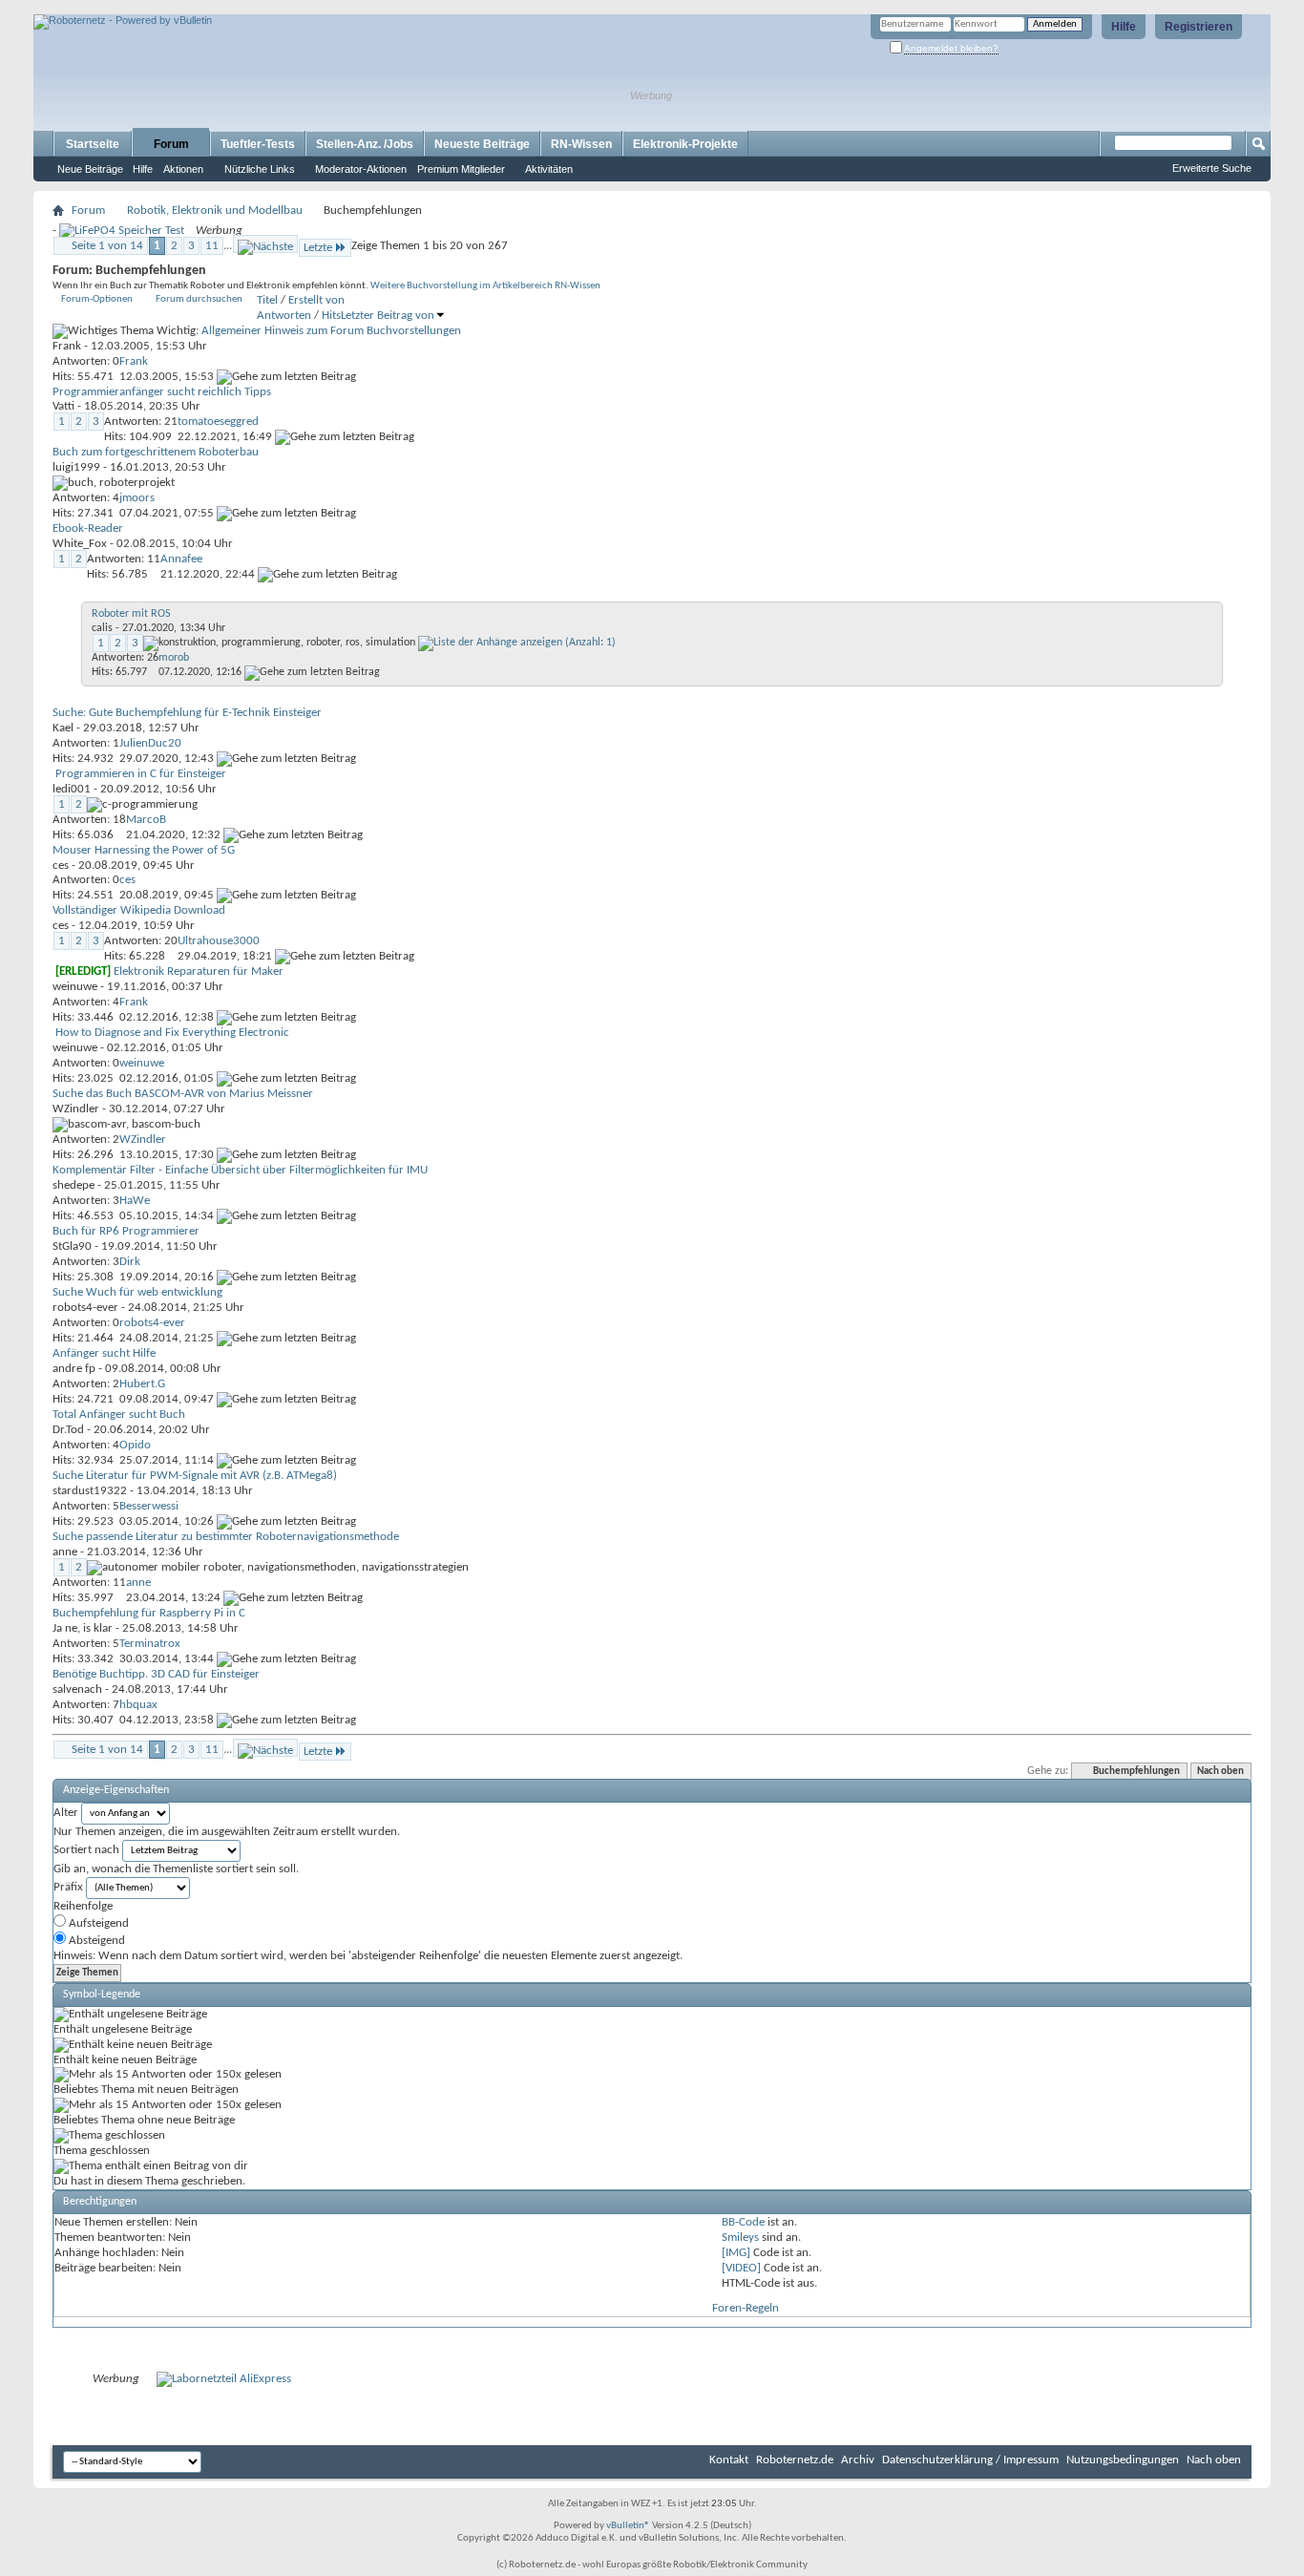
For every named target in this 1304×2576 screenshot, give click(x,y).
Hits (331, 316)
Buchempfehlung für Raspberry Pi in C (149, 1613)
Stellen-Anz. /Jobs (365, 144)
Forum (171, 144)
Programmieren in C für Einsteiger (141, 774)
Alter (66, 1813)
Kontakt (729, 2460)
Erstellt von (316, 300)
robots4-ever (85, 1308)
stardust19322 (90, 1491)
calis (102, 628)
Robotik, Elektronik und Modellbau (215, 211)
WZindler (76, 1109)
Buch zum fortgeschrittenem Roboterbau (156, 452)
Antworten (284, 316)
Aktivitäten (549, 169)
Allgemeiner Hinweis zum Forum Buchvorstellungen (331, 331)
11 (212, 246)
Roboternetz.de (795, 2460)
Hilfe (1124, 27)
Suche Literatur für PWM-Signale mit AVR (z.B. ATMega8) (195, 1476)
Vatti (63, 406)
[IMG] (736, 2253)
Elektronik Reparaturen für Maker (199, 971)
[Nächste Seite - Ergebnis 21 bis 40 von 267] (265, 244)
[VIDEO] (741, 2268)
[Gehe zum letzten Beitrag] (286, 377)
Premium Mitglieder (461, 169)
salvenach (77, 1689)
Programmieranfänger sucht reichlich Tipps (162, 392)
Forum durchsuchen (199, 299)
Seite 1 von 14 (107, 246)
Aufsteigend (97, 1923)
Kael (63, 728)
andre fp (74, 1369)
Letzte (318, 248)
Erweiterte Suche (1212, 168)
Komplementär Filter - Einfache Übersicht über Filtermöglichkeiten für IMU (240, 1170)
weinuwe (75, 987)
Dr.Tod (68, 1430)
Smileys (740, 2238)
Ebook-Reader (88, 528)
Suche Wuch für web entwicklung (137, 1292)
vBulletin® (628, 2526)
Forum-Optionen (97, 299)
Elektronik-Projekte (685, 144)
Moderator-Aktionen (361, 169)
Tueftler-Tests (258, 144)
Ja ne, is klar (83, 1628)
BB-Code (743, 2222)
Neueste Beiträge (482, 144)
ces (61, 866)
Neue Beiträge (90, 169)
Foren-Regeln (746, 2308)
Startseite (93, 144)
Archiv (858, 2460)
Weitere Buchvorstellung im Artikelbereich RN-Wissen (485, 286)
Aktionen (183, 169)
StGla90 (72, 1246)
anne (65, 1552)
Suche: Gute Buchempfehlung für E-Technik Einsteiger (187, 713)
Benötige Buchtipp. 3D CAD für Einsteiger (156, 1674)
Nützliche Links (260, 169)
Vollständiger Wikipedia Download (139, 910)
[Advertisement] (257, 7)
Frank (67, 346)
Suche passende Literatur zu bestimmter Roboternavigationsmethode (226, 1537)
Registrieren (1199, 27)
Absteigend (95, 1941)
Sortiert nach (86, 1850)
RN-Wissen (581, 144)
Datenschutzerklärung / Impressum (970, 2460)
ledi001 (72, 789)
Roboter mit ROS (131, 614)
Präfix (68, 1887)
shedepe (74, 1185)
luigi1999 (76, 467)
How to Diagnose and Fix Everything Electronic (172, 1033)
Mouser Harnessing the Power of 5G (144, 850)
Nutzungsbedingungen (1123, 2460)
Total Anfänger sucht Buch (119, 1415)
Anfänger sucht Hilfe (104, 1353)
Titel (267, 300)
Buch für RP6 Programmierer (126, 1231)
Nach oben (1220, 1772)
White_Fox (80, 544)
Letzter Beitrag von (388, 316)
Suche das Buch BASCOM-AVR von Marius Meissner (183, 1094)
